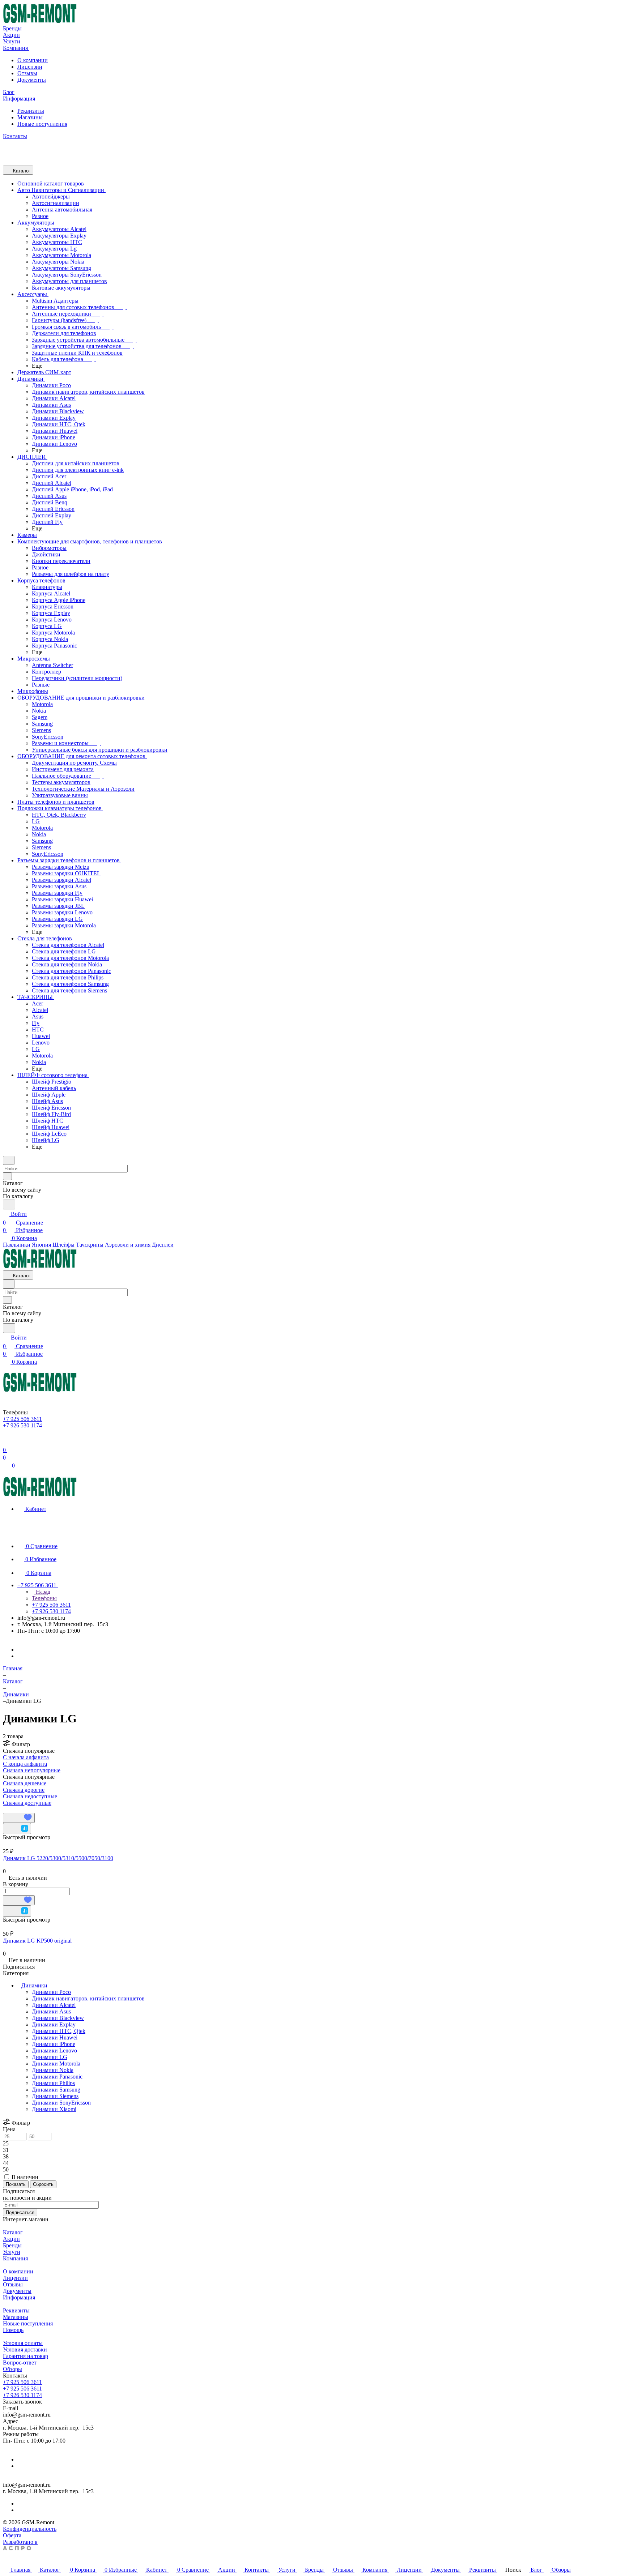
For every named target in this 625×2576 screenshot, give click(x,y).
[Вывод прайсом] (15, 1809)
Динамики (34, 1985)
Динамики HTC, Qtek (59, 2031)
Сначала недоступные (30, 1796)
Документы (32, 80)
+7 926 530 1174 (22, 2395)
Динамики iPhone (54, 2044)
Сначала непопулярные (32, 1770)
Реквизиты (31, 111)
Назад (42, 1592)
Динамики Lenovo (54, 2050)
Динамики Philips (53, 2083)
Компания (15, 2258)
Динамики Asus (51, 2011)
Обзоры (12, 2369)
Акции (11, 2239)
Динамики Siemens (55, 2096)
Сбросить (43, 2184)
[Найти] (9, 1204)
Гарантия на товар (25, 2356)
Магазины (30, 117)
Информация (19, 2297)
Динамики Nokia (53, 2070)
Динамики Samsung (56, 2090)
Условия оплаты (23, 2343)
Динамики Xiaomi (54, 2109)
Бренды (12, 2245)
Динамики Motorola (56, 2064)
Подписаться (20, 2212)
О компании (33, 60)
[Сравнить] (17, 1829)
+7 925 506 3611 (22, 2382)
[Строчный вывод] (10, 1809)
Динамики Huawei (55, 2037)
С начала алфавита (26, 1757)
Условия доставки (25, 2349)
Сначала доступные (27, 1803)
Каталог (13, 2232)
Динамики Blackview (58, 2018)
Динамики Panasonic (57, 2077)
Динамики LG (50, 2057)
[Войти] (6, 1441)
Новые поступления (42, 124)
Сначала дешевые (25, 1783)
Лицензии (30, 67)
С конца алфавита (25, 1764)
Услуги (12, 2252)
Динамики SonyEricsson (61, 2103)
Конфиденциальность (30, 2529)
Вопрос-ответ (20, 2363)
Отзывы (27, 73)
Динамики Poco (51, 1992)
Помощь (13, 2330)
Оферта (12, 2535)
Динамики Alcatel (54, 2005)
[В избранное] (19, 1818)
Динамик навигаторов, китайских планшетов (88, 1998)
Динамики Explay (54, 2024)
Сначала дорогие (24, 1790)
